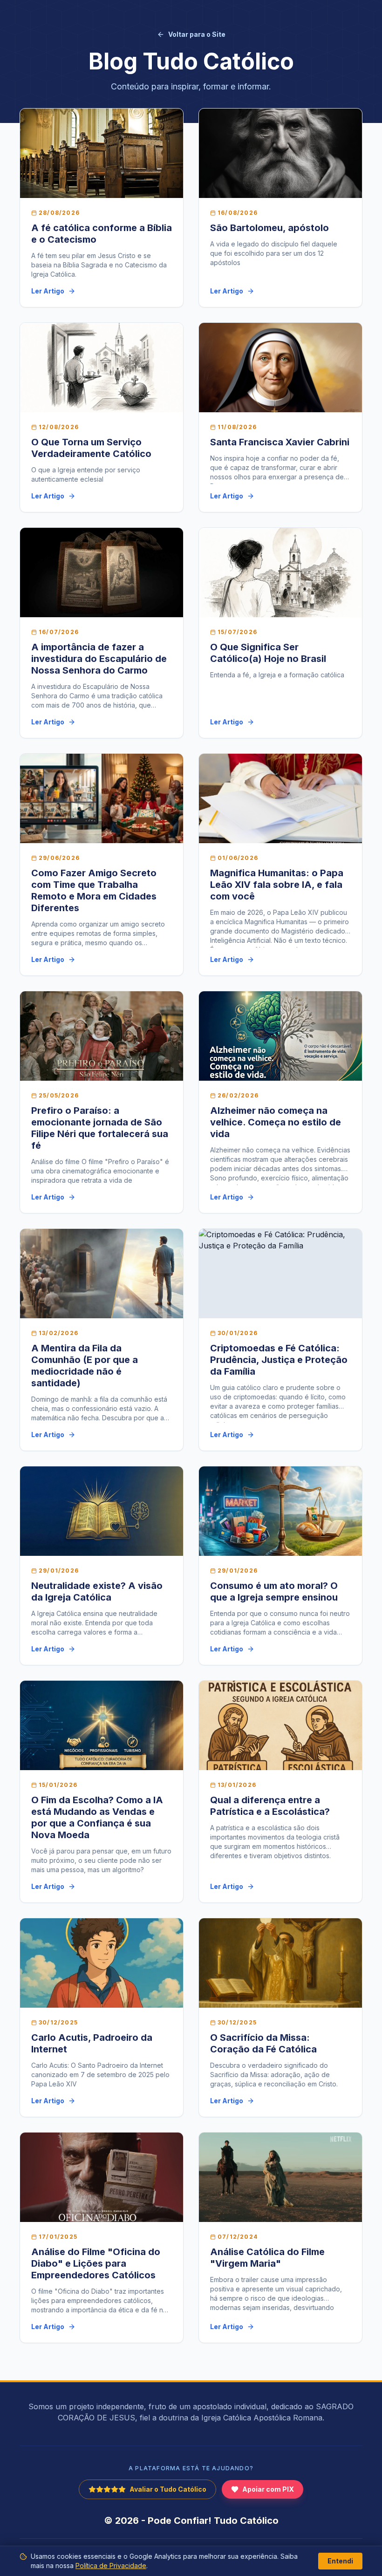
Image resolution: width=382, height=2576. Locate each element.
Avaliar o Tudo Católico (168, 2489)
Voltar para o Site (197, 34)
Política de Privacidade (111, 2566)
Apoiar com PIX (268, 2489)
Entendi (340, 2561)
